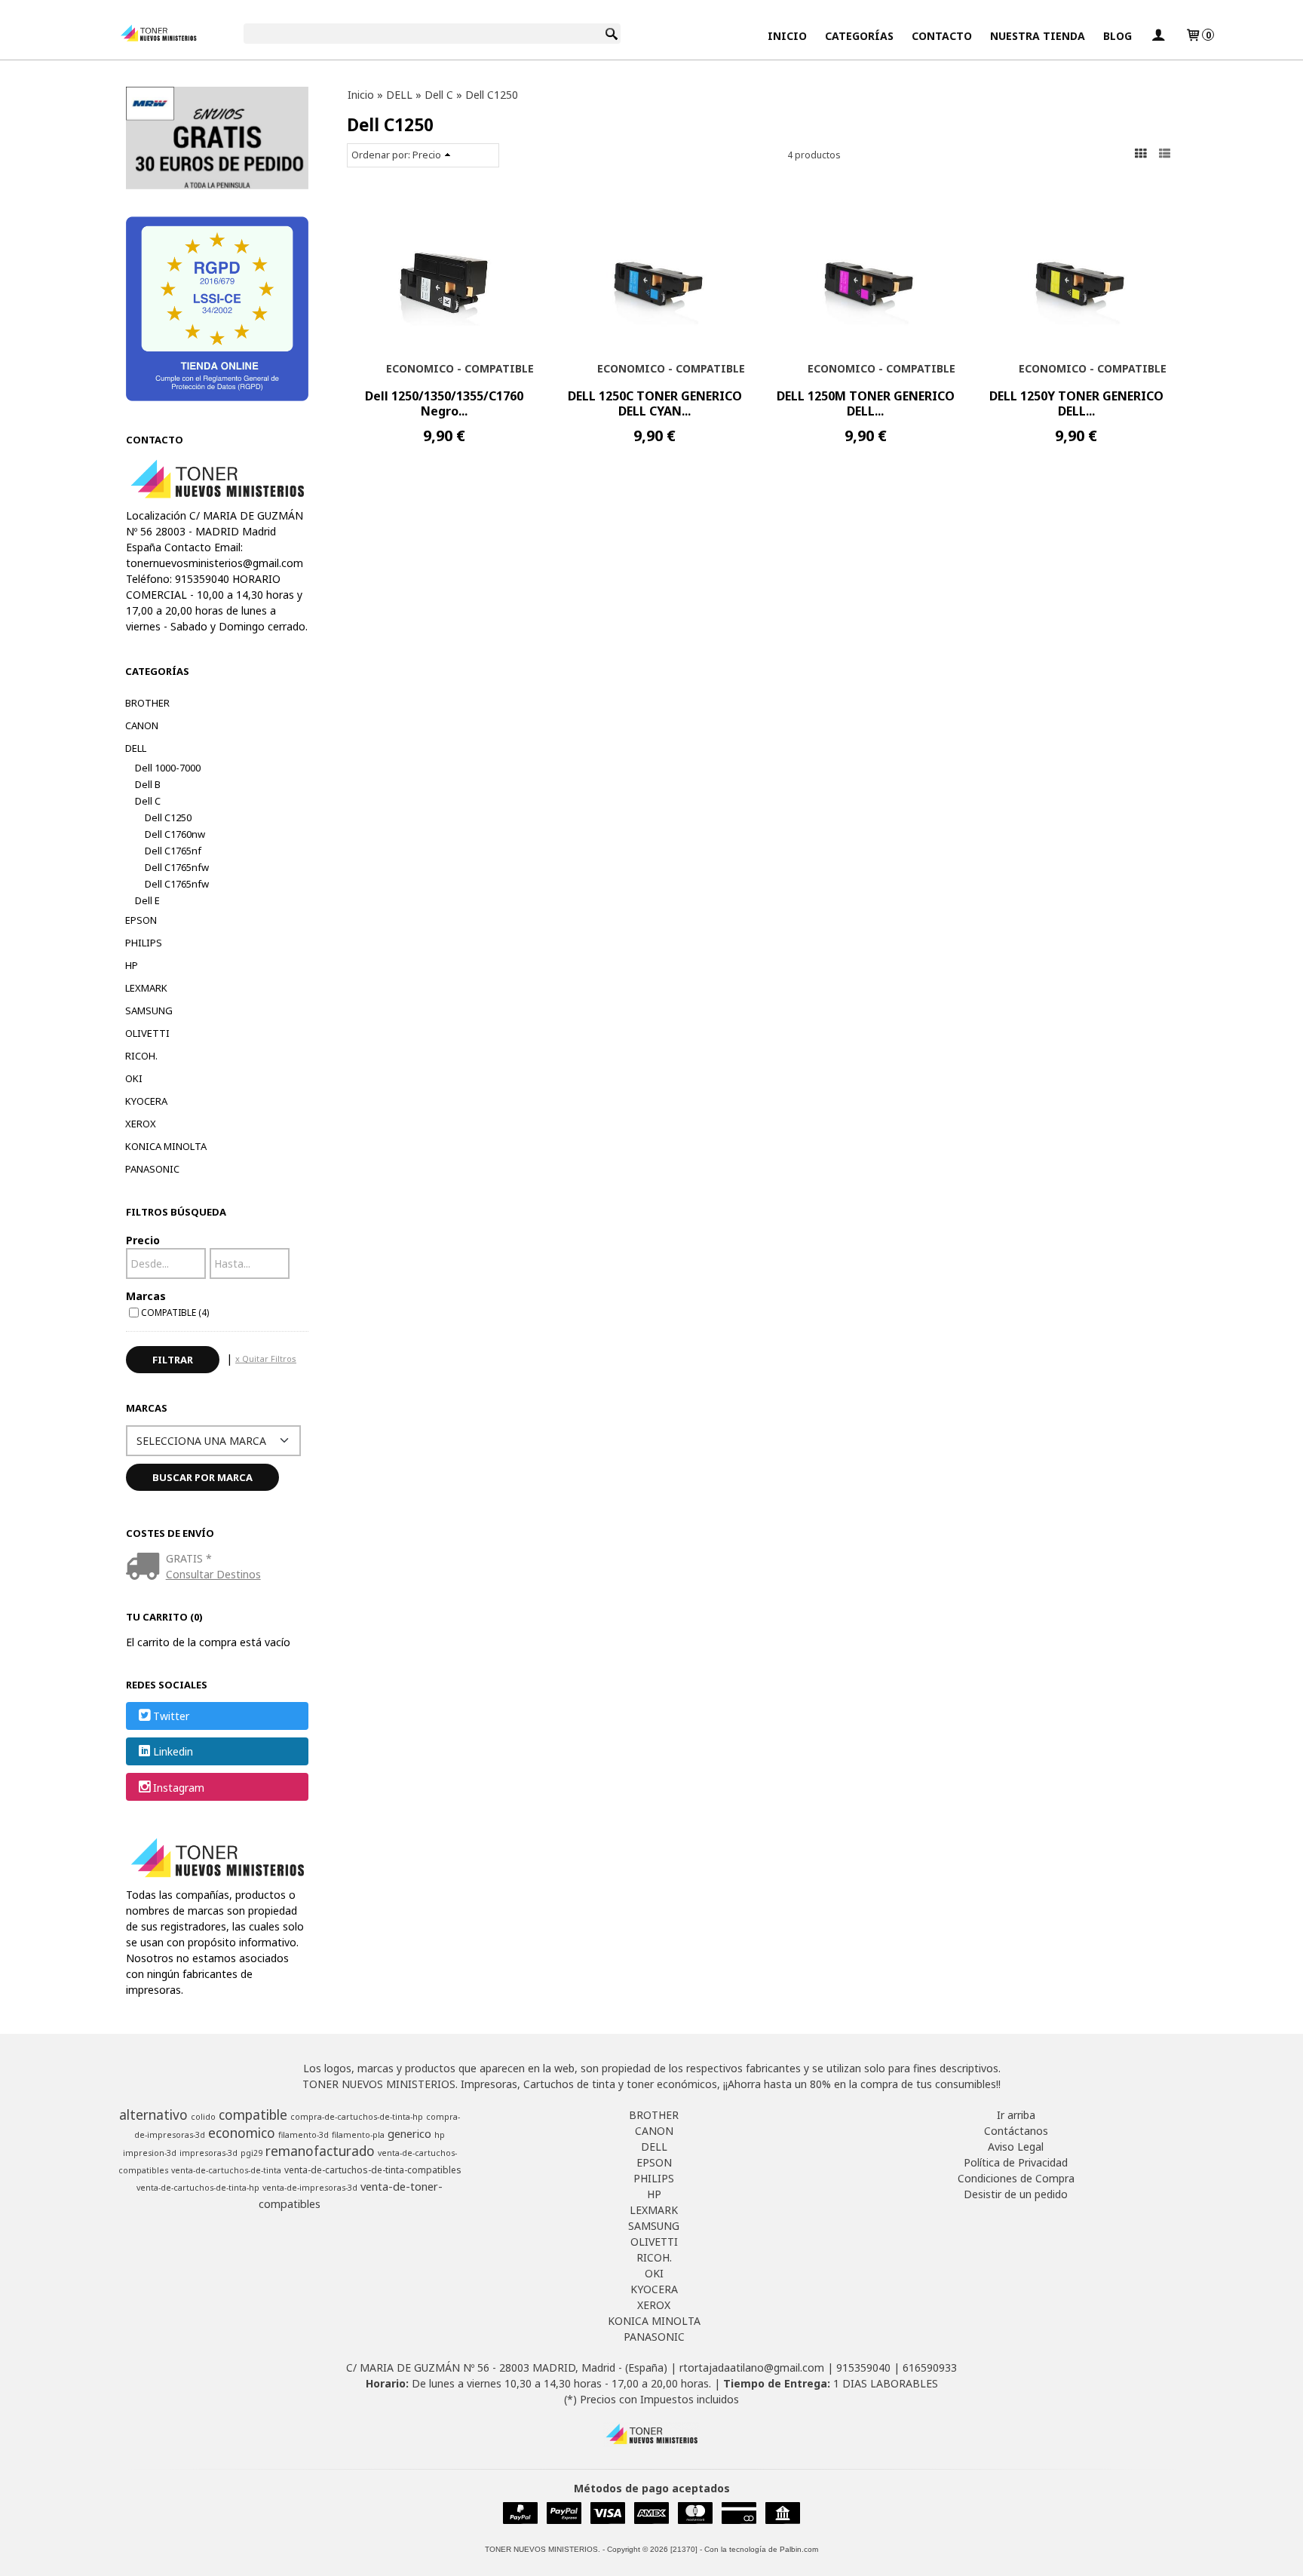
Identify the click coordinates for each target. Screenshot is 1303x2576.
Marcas (146, 1296)
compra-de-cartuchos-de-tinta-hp (357, 2117)
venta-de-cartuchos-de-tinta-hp (198, 2188)
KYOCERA (146, 1101)
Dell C (148, 801)
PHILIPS (144, 943)
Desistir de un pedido (1016, 2194)
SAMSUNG (149, 1010)
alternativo (153, 2114)
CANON (142, 725)
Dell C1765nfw (177, 867)
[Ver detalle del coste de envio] (146, 1567)
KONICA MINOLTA (166, 1146)
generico (409, 2133)
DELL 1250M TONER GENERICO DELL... (866, 403)
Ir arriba (1016, 2115)
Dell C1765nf (173, 851)
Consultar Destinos (213, 1574)
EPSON (141, 920)
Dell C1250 (168, 817)
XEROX (141, 1124)
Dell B (148, 784)
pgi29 (251, 2153)
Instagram (179, 1788)
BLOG (1118, 36)
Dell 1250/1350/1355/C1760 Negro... (444, 403)
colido (203, 2117)
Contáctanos (1016, 2131)
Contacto (942, 36)
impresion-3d (150, 2153)
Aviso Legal (1016, 2147)
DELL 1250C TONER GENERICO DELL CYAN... (655, 403)
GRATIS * (189, 1558)
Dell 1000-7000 (168, 768)
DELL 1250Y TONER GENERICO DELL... (1076, 403)
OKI (134, 1078)
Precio (143, 1240)
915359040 (863, 2367)
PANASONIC (152, 1169)
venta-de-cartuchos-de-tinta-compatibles (373, 2170)
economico (242, 2133)
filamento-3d (304, 2135)
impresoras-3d (208, 2153)
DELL (136, 748)
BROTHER (147, 703)
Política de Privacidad (1016, 2162)
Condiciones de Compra (1016, 2178)
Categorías (859, 36)
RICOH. (141, 1056)
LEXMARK (146, 988)
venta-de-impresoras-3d (310, 2188)
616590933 (930, 2367)
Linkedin (173, 1752)
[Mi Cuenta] (1158, 36)
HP (132, 965)
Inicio (787, 36)
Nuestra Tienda (1038, 36)
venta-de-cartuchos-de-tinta (226, 2170)
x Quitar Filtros (266, 1359)
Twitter (171, 1716)
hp (440, 2135)
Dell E (147, 900)
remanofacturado (320, 2151)
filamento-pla (358, 2135)
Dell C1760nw (175, 834)
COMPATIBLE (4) (175, 1312)
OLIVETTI (147, 1033)
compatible (253, 2114)
